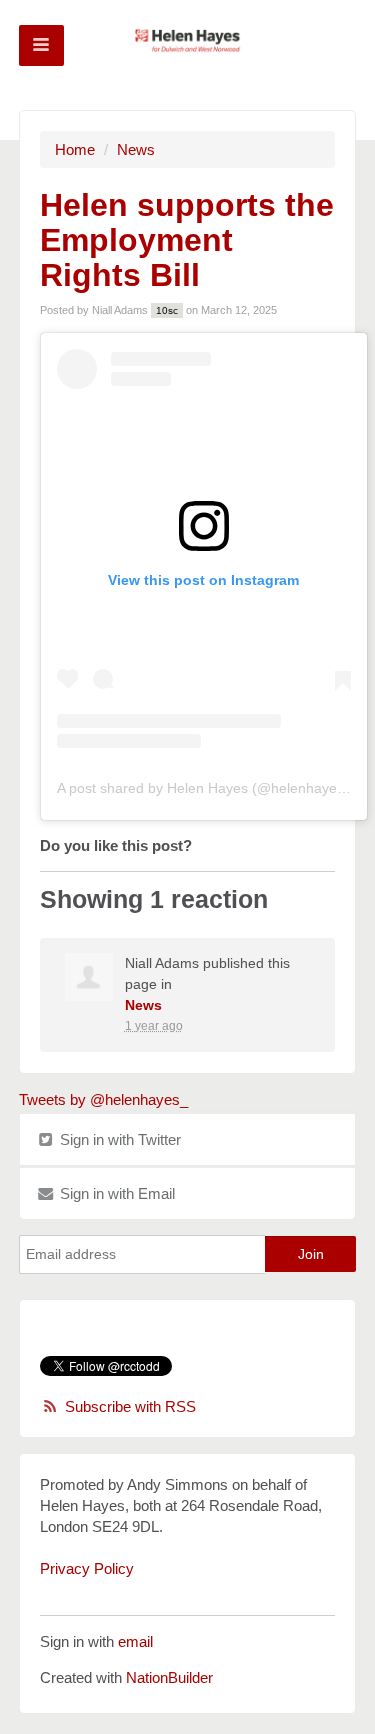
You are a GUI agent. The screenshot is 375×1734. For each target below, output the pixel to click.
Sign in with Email (115, 1193)
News (136, 149)
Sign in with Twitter (118, 1139)
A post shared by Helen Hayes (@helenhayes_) (207, 788)
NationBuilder (169, 1677)
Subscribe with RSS (130, 1406)
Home (75, 149)
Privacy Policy (87, 1568)
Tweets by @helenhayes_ (103, 1099)
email (135, 1641)
